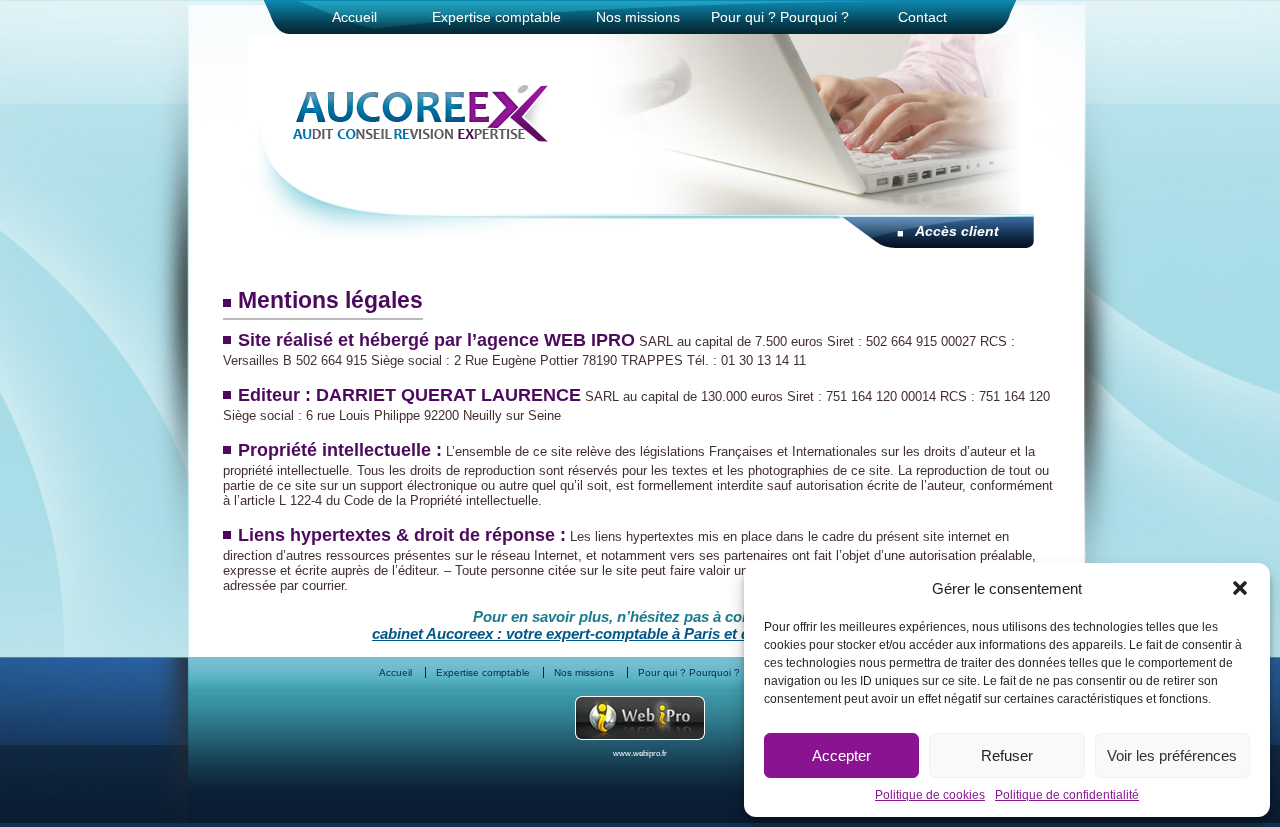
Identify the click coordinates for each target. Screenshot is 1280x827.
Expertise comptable (496, 17)
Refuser (1007, 755)
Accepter (841, 755)
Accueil (354, 17)
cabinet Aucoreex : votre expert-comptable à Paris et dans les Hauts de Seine (640, 633)
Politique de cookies (930, 795)
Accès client (957, 231)
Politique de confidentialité (1067, 795)
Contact (922, 17)
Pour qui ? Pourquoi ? (780, 17)
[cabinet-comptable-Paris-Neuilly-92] (421, 136)
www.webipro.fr (640, 753)
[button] (1240, 588)
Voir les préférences (1172, 755)
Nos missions (638, 17)
